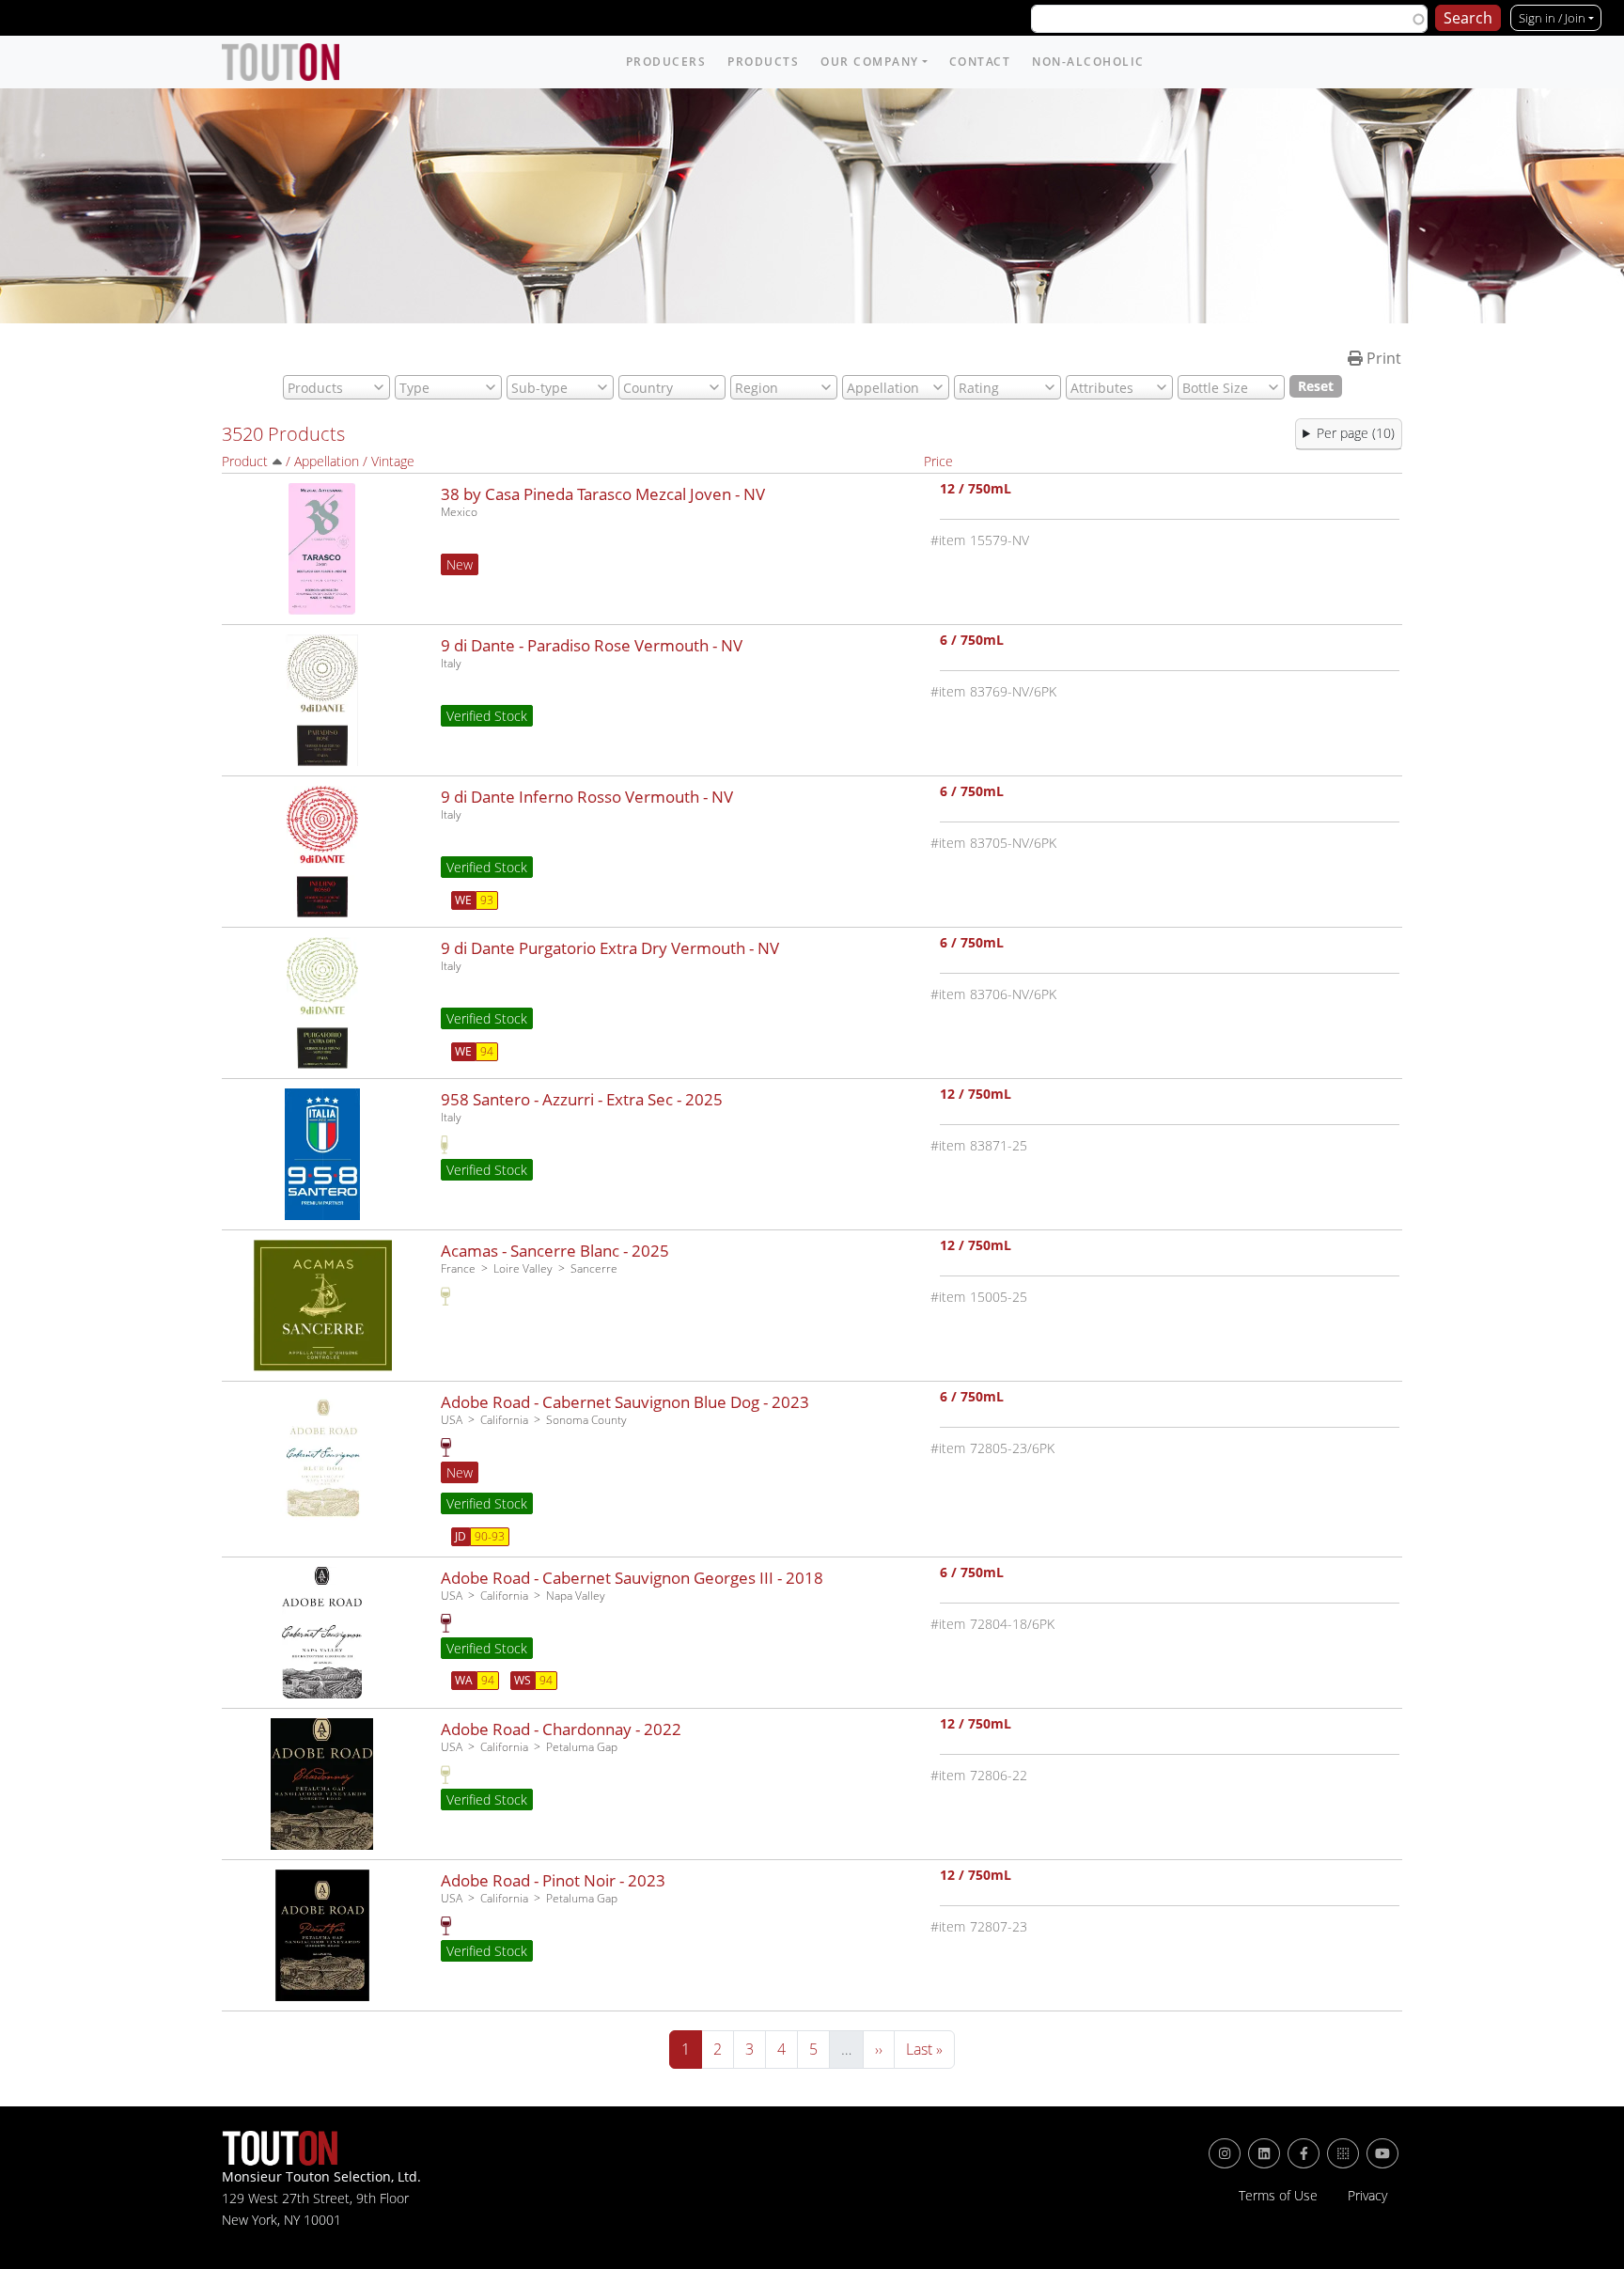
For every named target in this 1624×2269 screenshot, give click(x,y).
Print (1382, 358)
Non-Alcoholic (1088, 62)
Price (938, 461)
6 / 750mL (972, 642)
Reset (1316, 386)
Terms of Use (1278, 2196)
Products (763, 62)
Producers (666, 62)
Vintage (393, 461)
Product (245, 461)
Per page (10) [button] (1356, 433)
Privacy (1367, 2196)
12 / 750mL (976, 490)
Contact (980, 62)
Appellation (327, 461)
